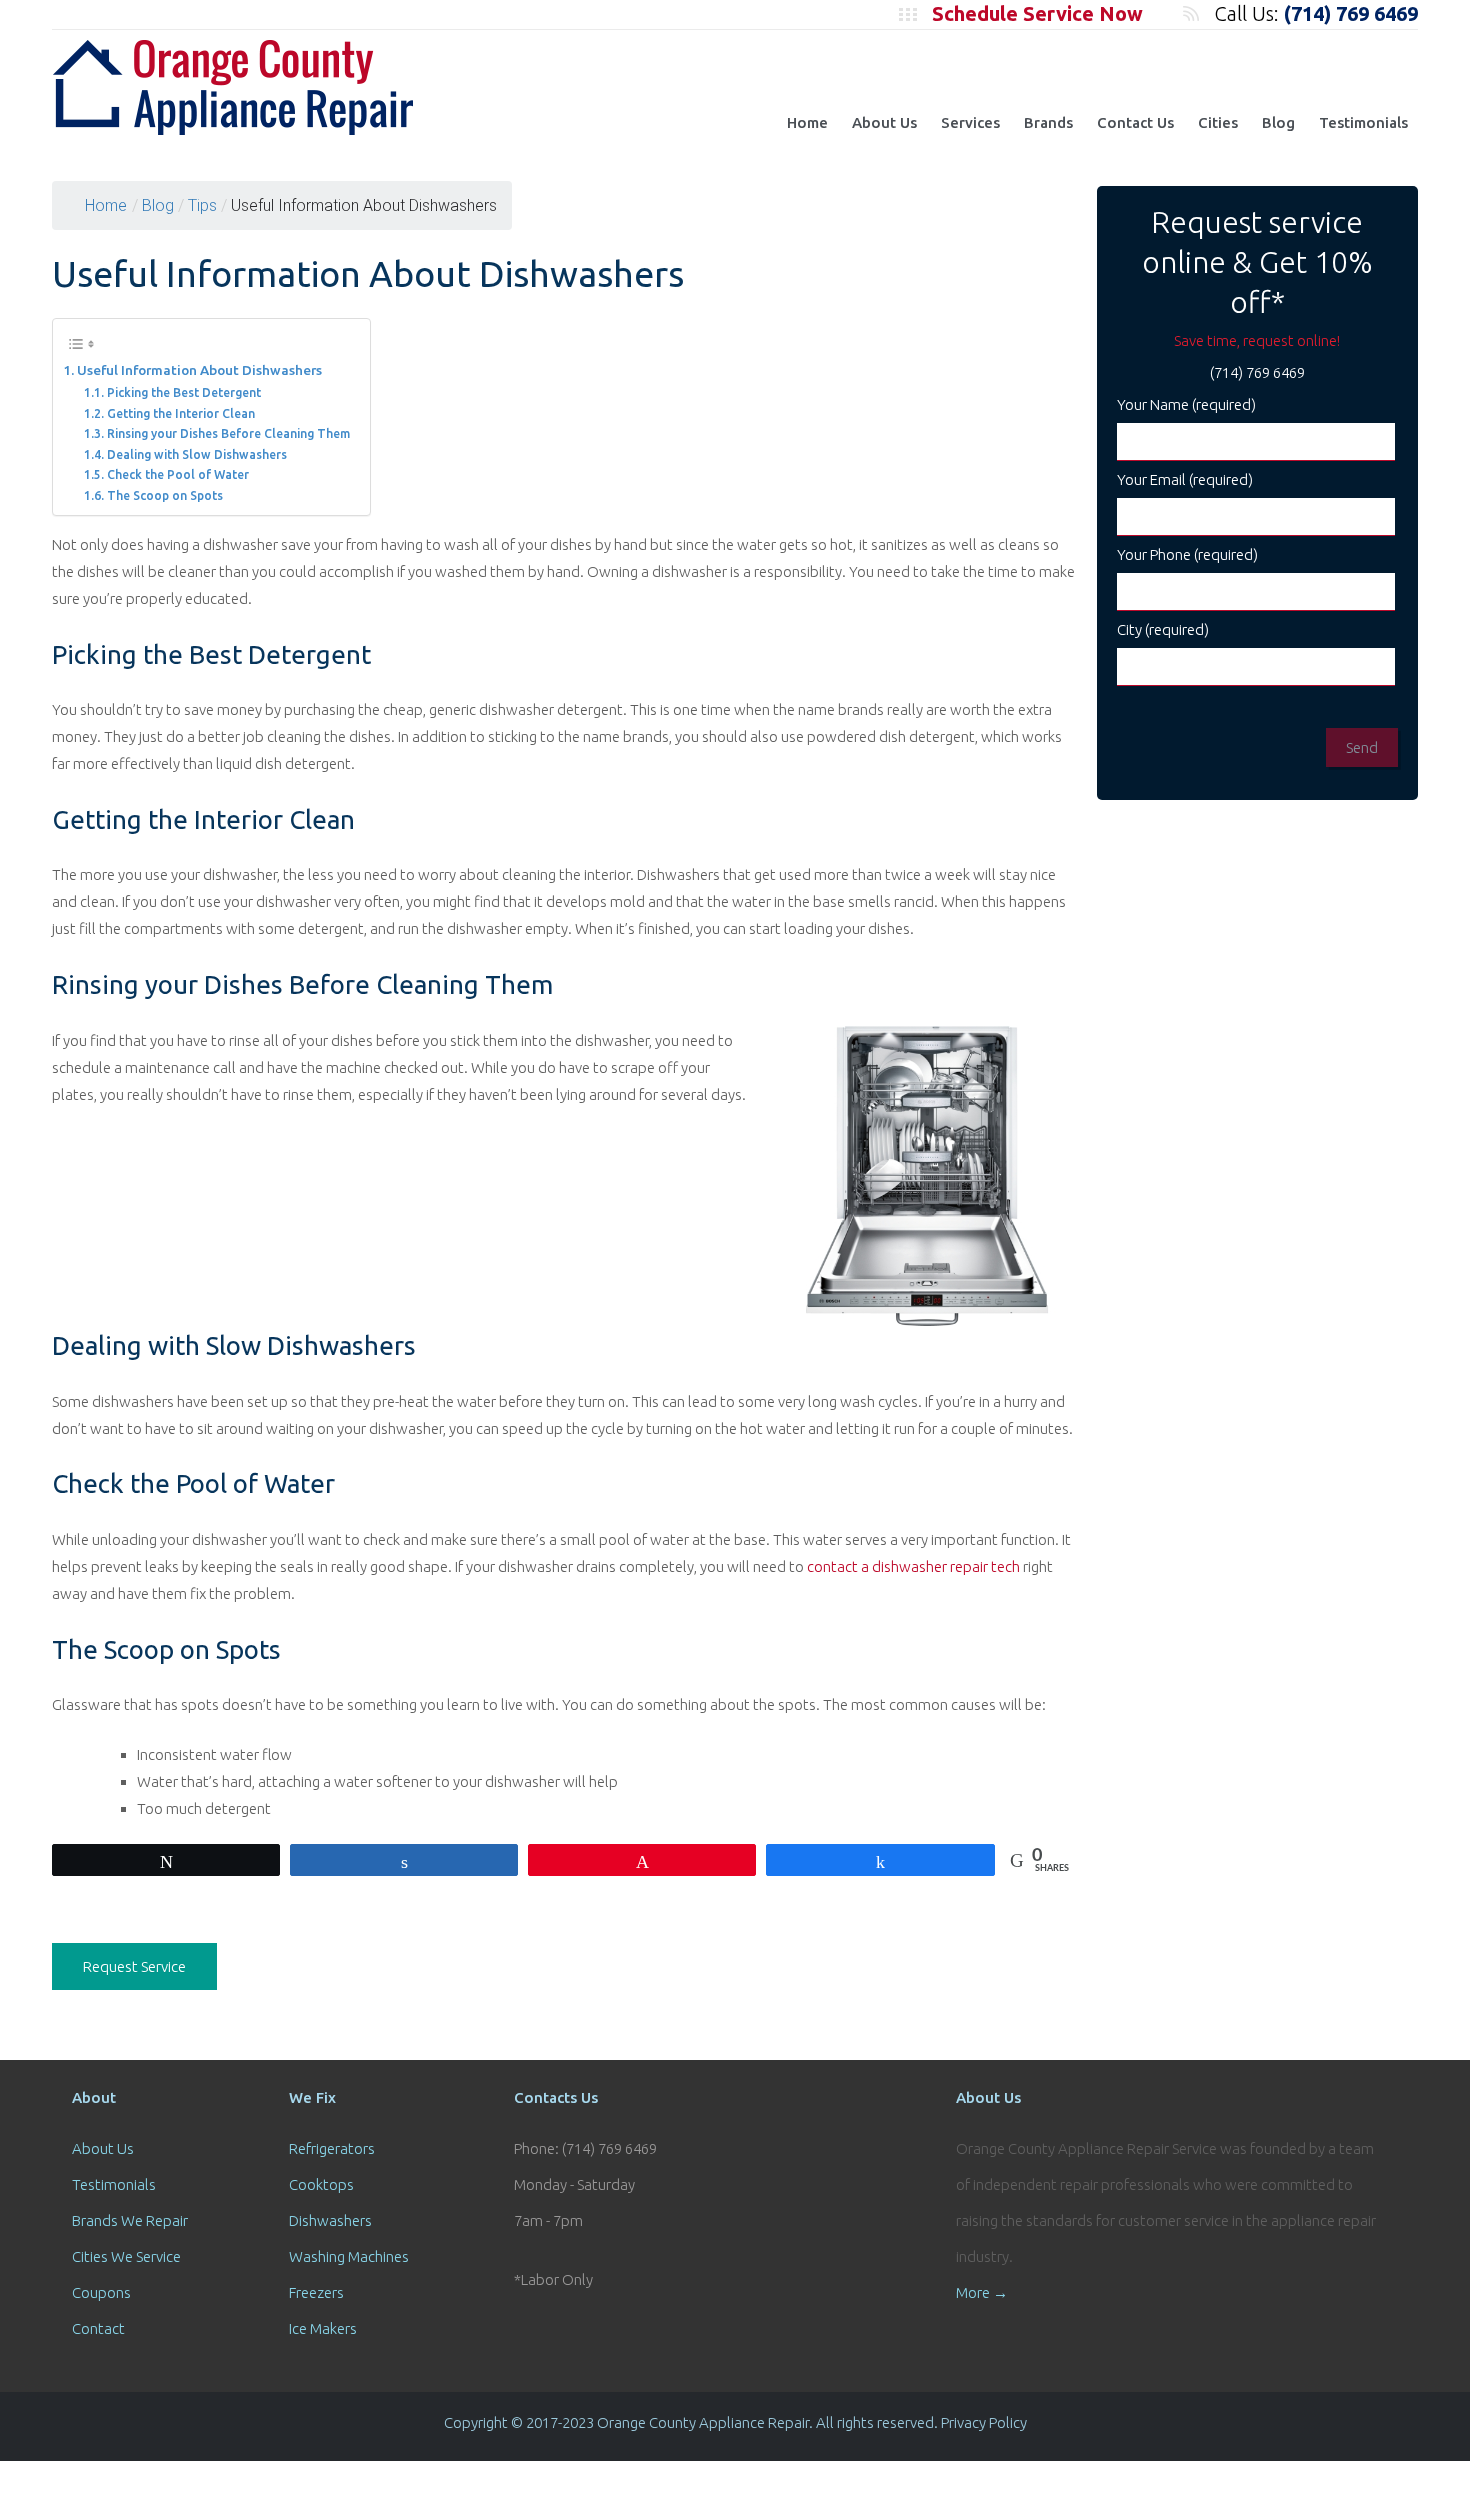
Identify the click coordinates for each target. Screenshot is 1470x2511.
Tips (202, 205)
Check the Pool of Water (177, 474)
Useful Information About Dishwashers (199, 370)
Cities (1218, 122)
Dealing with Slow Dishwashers (196, 454)
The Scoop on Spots (164, 495)
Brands (1048, 122)
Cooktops (321, 2184)
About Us (884, 122)
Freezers (316, 2292)
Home (807, 122)
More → (982, 2292)
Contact (98, 2328)
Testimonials (1363, 122)
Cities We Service (126, 2256)
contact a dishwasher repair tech (913, 1566)
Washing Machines (349, 2256)
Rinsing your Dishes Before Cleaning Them (228, 433)
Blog (1278, 122)
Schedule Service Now (1037, 13)
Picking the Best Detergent (183, 392)
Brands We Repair (130, 2220)
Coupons (101, 2292)
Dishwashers (330, 2220)
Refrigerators (332, 2148)
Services (970, 122)
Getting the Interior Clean (180, 413)
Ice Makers (323, 2328)
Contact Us (1135, 122)
